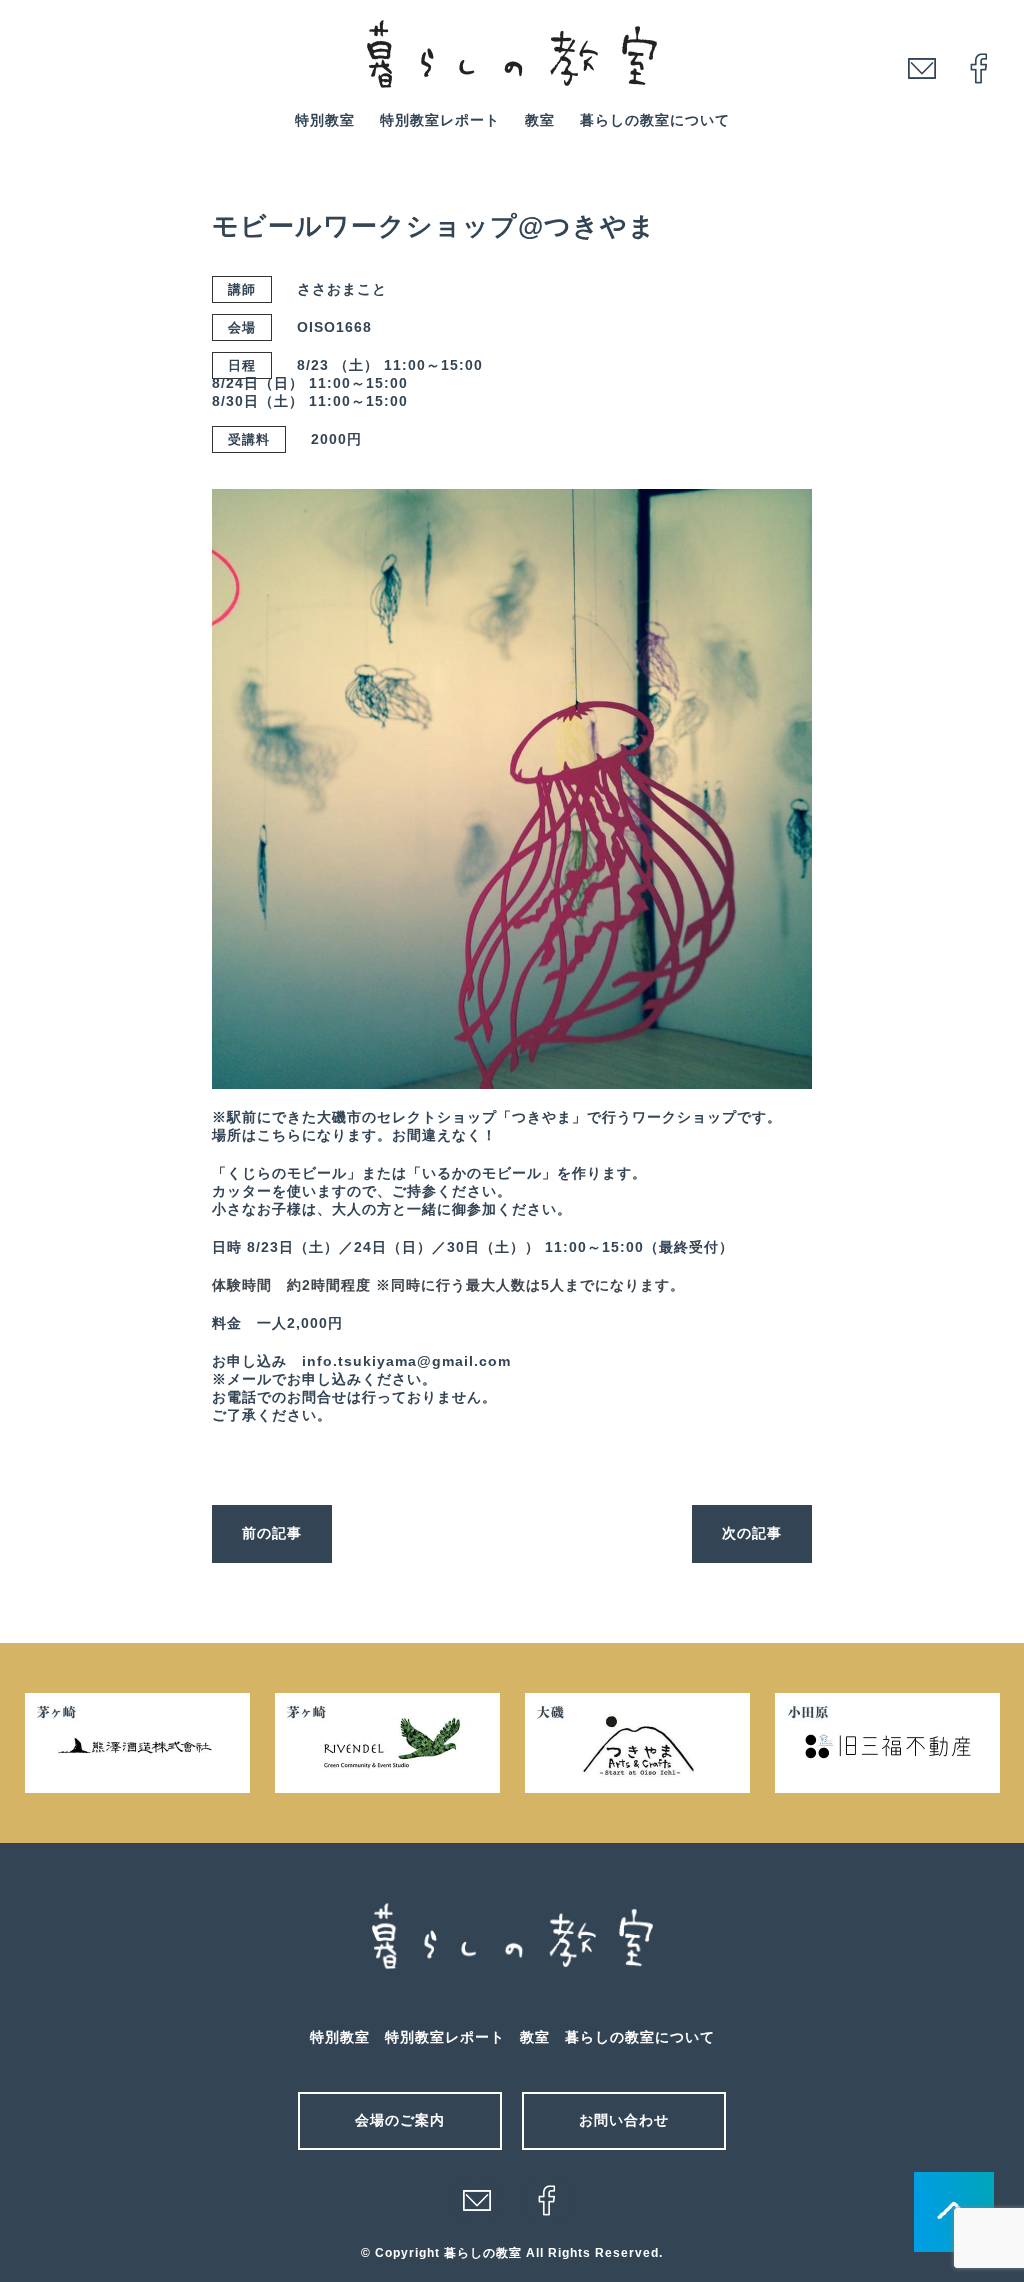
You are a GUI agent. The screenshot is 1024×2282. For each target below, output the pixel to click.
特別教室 (325, 120)
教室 (540, 120)
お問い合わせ (624, 2120)
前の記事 (272, 1533)
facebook (979, 68)
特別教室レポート (440, 120)
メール (477, 2200)
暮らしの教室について (655, 120)
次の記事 (752, 1533)
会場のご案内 (400, 2120)
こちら (279, 1135)
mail (922, 68)
